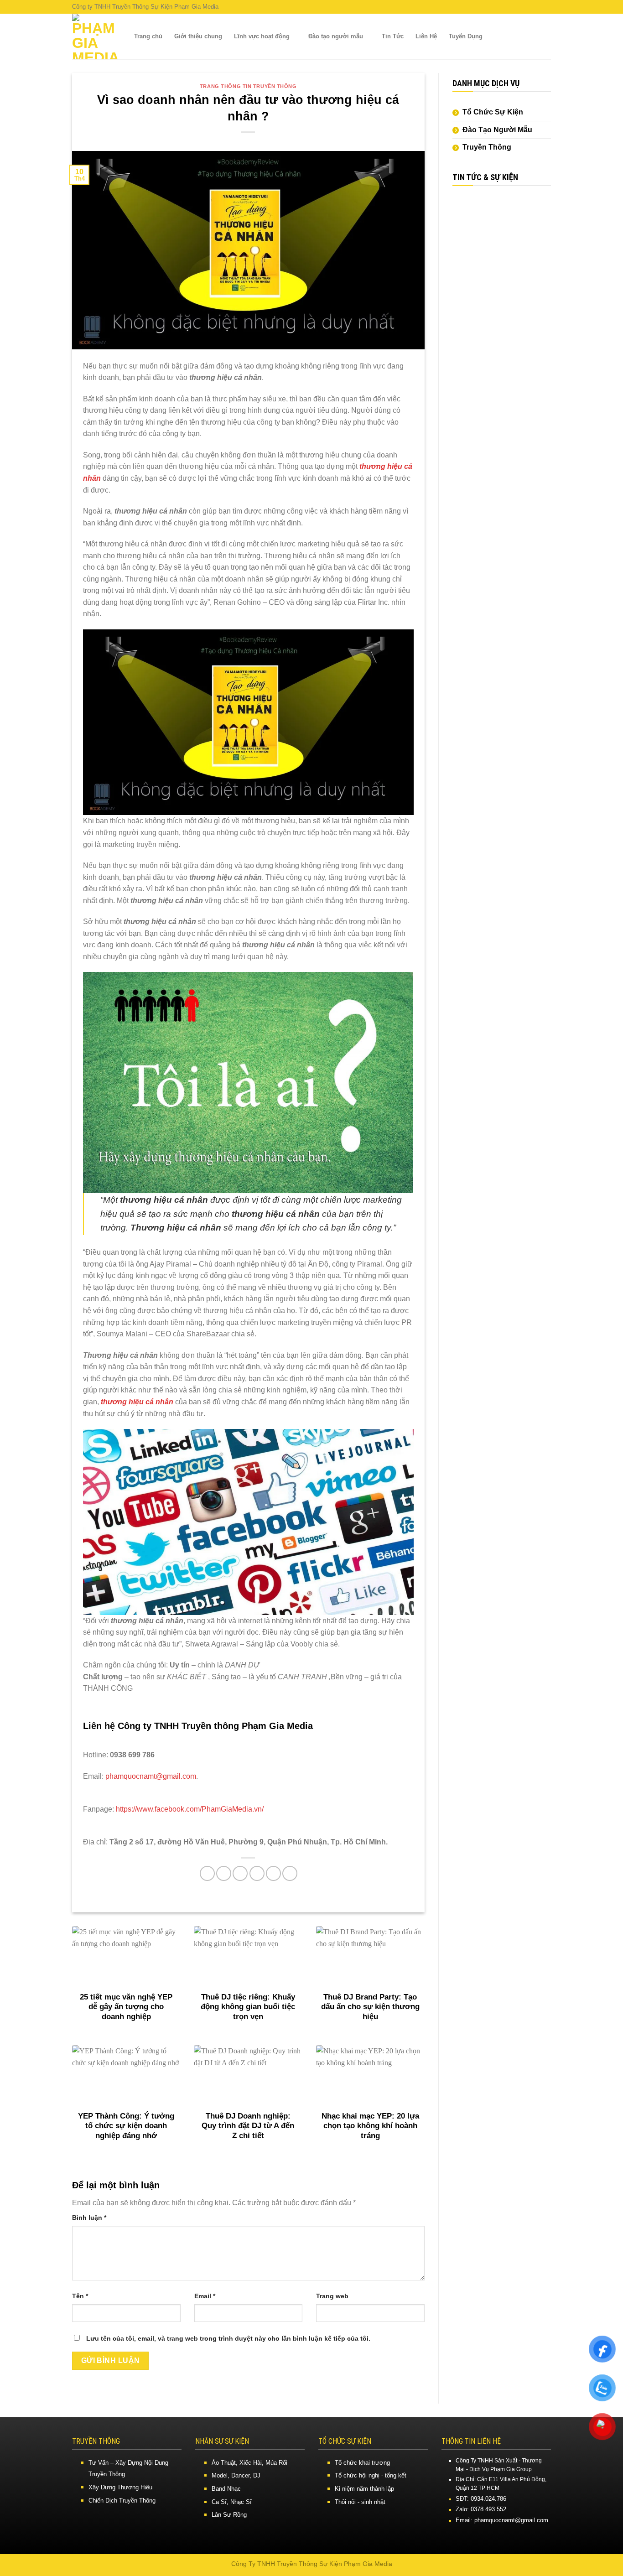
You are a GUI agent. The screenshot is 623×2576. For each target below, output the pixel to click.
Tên (80, 2296)
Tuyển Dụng (466, 36)
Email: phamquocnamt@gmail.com (502, 2520)
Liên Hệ (426, 36)
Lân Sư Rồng (229, 2515)
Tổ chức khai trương (362, 2463)
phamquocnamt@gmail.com (151, 1776)
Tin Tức (393, 36)
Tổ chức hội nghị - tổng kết (371, 2475)
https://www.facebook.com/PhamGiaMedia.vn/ (189, 1809)
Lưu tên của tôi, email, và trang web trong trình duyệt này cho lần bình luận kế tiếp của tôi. (228, 2338)
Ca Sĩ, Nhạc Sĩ (232, 2502)
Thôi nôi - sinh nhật (360, 2502)
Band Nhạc (226, 2489)
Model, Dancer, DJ (236, 2475)
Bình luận (89, 2218)
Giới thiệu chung (198, 36)
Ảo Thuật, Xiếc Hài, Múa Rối (249, 2463)
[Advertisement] (502, 334)
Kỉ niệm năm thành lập (364, 2489)
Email (205, 2296)
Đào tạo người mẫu (336, 36)
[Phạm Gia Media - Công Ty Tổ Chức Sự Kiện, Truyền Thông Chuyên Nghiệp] (95, 36)
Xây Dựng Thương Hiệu (120, 2487)
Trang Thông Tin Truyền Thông (248, 86)
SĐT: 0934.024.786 (481, 2499)
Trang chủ (148, 36)
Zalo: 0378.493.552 (481, 2509)
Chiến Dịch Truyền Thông (122, 2501)
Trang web (332, 2296)
